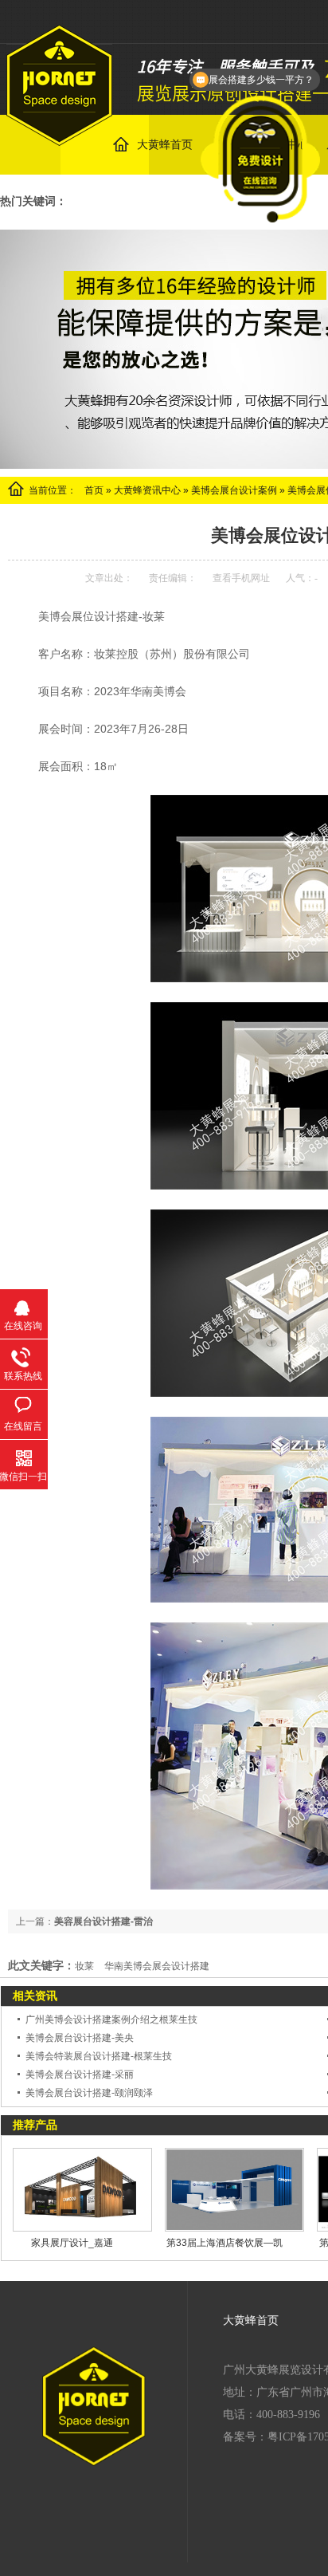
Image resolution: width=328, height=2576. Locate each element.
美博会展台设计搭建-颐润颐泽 (89, 2093)
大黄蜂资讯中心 (147, 490)
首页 (94, 490)
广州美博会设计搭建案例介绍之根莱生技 (111, 2020)
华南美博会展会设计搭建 (157, 1966)
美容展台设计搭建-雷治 (103, 1921)
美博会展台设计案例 (234, 490)
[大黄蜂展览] (59, 137)
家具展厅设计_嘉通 (72, 2243)
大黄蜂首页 (251, 2320)
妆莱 (84, 1966)
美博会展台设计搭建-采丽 (80, 2075)
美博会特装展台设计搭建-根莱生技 (99, 2056)
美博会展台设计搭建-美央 (80, 2038)
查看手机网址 (241, 578)
